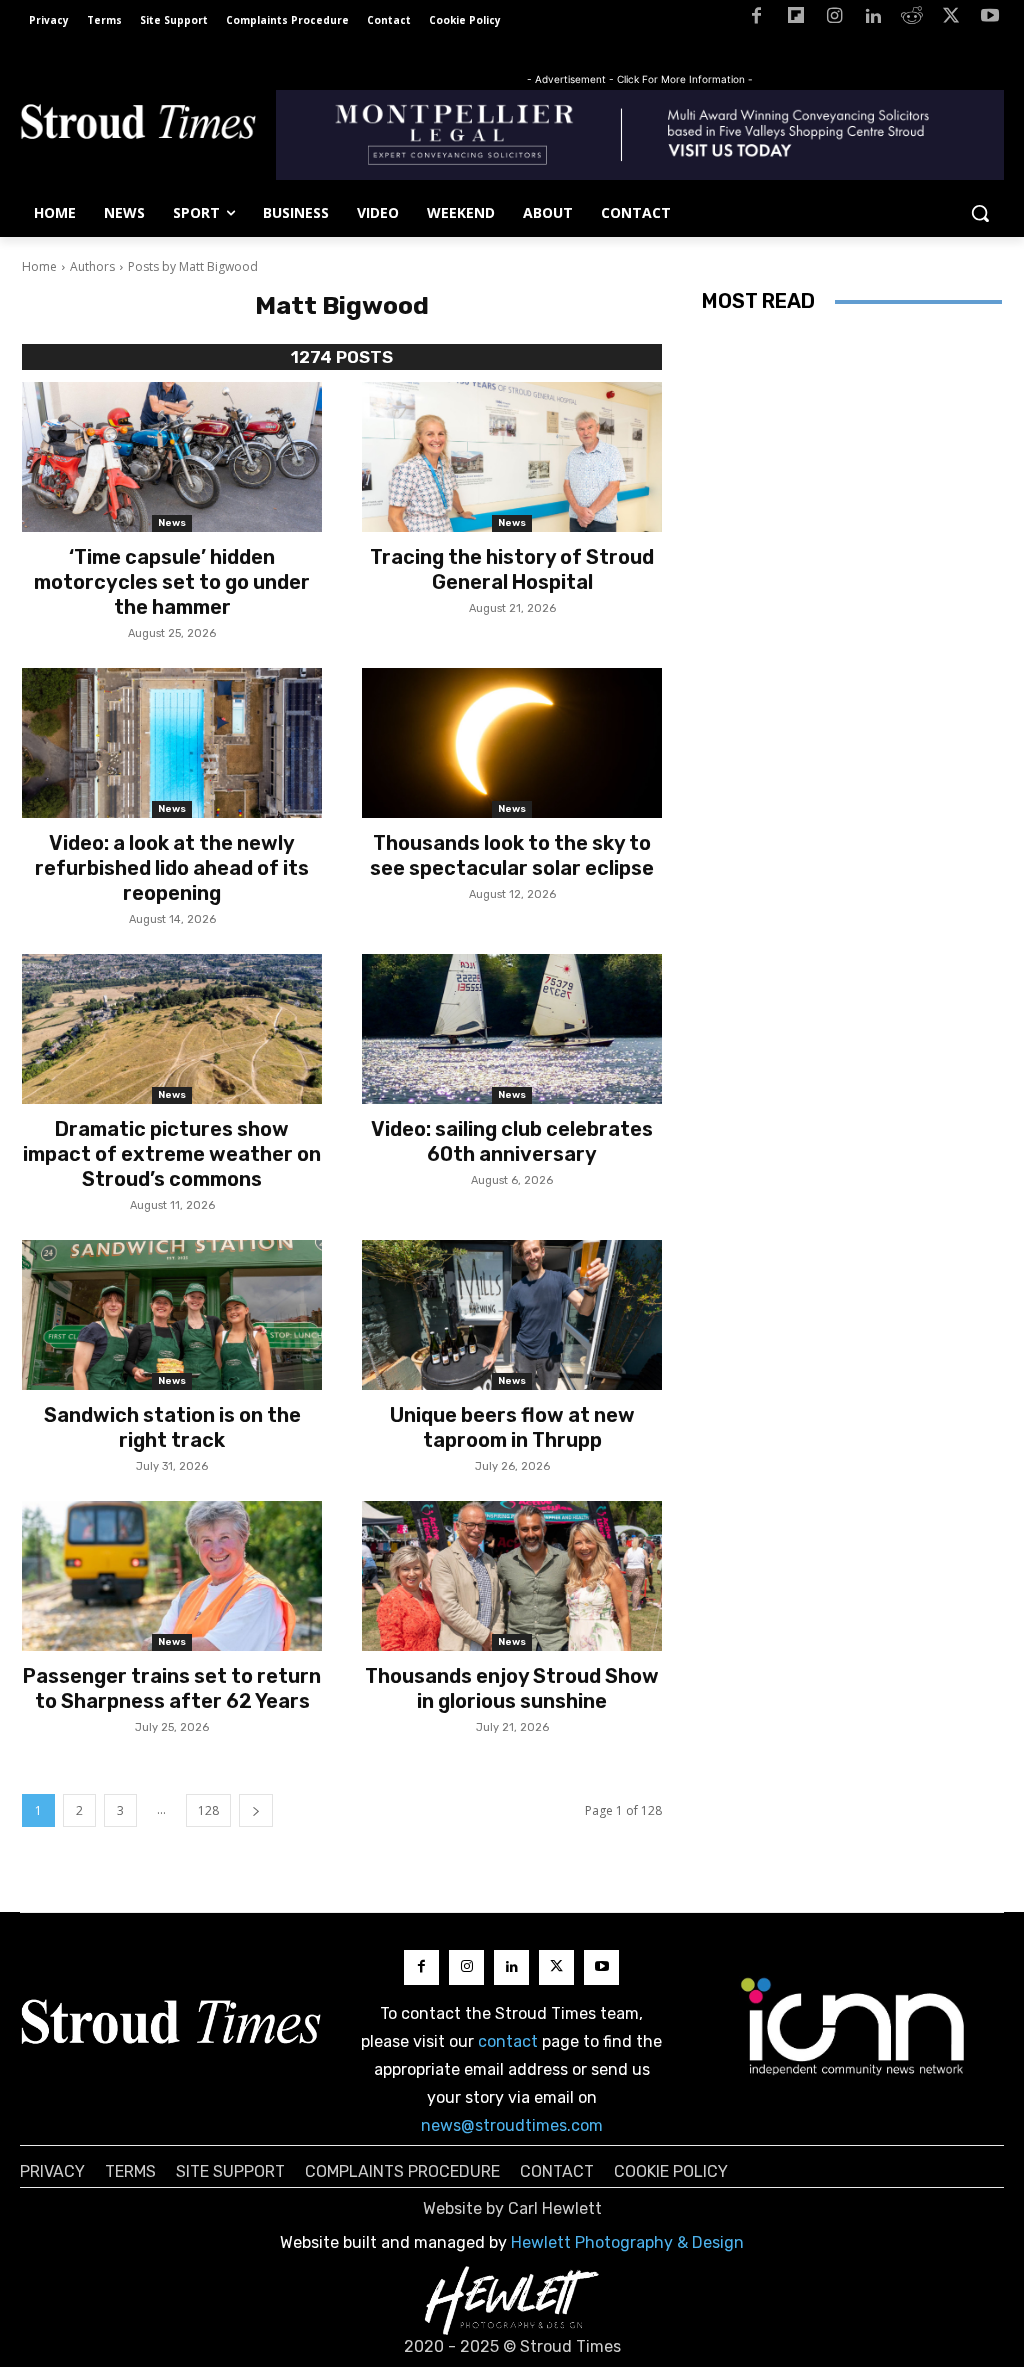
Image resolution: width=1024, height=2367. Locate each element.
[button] (980, 213)
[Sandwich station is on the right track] (172, 1315)
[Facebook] (756, 19)
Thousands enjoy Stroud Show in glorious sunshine (512, 1688)
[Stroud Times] (138, 125)
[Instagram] (834, 19)
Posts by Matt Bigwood (193, 266)
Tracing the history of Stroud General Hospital (512, 569)
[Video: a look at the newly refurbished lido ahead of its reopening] (172, 743)
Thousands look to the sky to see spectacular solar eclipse (512, 855)
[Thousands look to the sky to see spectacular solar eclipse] (512, 743)
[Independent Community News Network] (853, 2026)
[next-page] (256, 1810)
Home (39, 266)
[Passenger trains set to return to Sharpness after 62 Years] (172, 1576)
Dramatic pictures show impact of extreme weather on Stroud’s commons (172, 1154)
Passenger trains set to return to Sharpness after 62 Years (172, 1688)
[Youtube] (989, 19)
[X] (950, 19)
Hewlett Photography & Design (627, 2242)
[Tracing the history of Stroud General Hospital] (512, 457)
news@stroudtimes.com (512, 2125)
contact (508, 2041)
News (172, 523)
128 (208, 1810)
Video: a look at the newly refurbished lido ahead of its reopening (172, 868)
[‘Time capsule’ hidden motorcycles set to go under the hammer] (172, 457)
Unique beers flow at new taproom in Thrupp (512, 1427)
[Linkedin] (873, 19)
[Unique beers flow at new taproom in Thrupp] (512, 1315)
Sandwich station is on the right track (172, 1427)
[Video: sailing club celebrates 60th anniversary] (512, 1029)
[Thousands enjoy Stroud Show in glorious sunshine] (512, 1576)
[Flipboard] (795, 19)
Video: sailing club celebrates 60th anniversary (512, 1141)
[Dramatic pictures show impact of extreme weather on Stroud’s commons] (172, 1029)
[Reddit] (912, 19)
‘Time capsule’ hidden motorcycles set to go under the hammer (172, 582)
